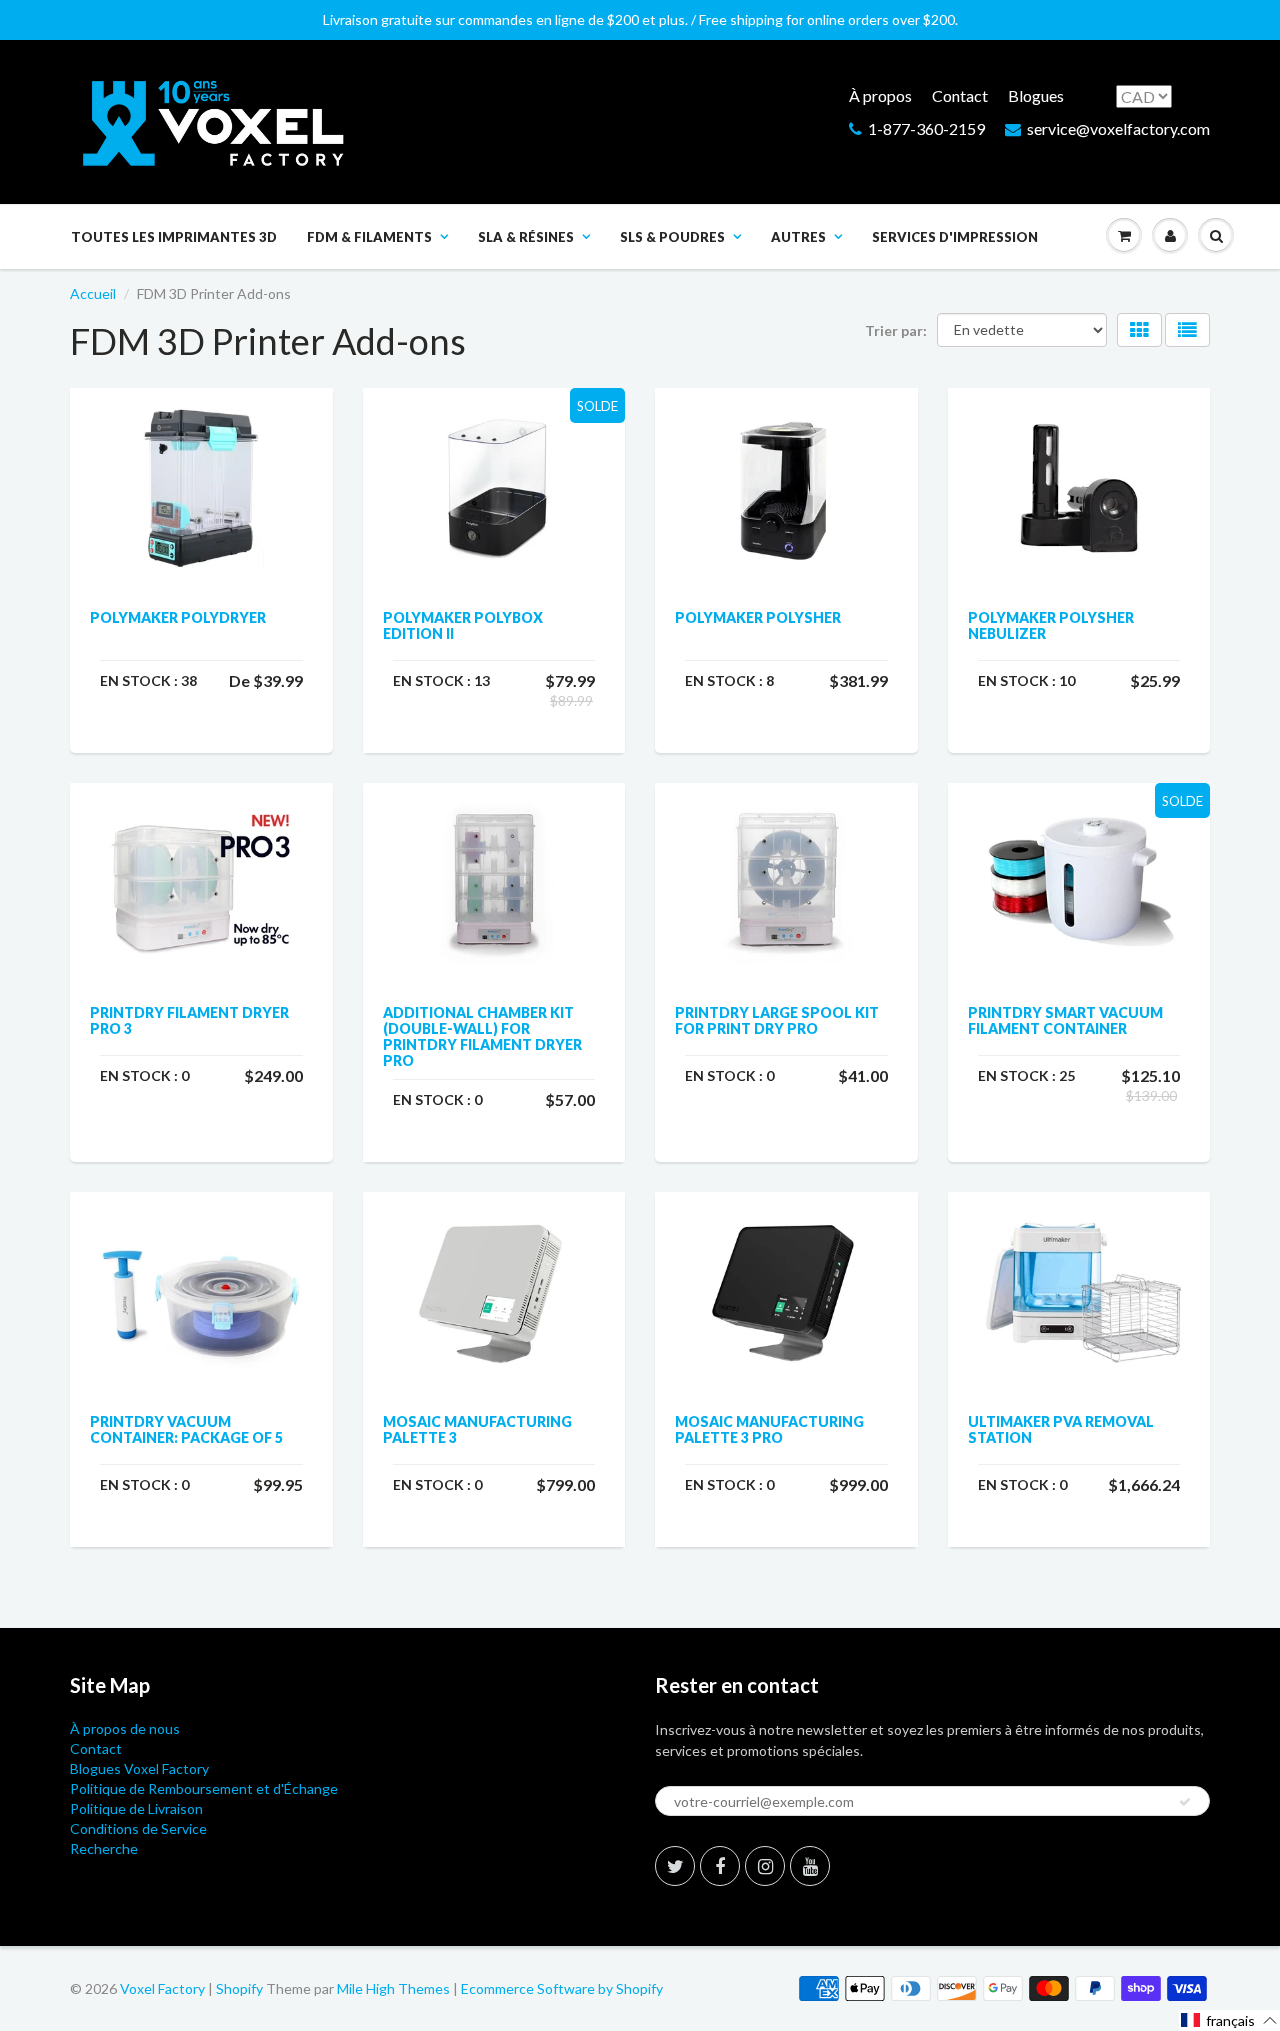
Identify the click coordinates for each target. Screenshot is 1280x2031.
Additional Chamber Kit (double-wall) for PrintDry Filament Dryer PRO (482, 1036)
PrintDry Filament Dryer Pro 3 (189, 1020)
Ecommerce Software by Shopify (562, 1988)
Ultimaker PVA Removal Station (1061, 1429)
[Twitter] (675, 1866)
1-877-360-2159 (926, 128)
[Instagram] (765, 1866)
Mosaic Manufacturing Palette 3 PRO (769, 1429)
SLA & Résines (526, 237)
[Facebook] (720, 1866)
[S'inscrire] (1185, 1802)
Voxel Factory (162, 1988)
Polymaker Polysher (758, 617)
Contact (960, 95)
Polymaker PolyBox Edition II (463, 625)
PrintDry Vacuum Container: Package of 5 (186, 1429)
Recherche (104, 1848)
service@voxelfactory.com (1118, 128)
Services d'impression (955, 237)
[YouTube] (810, 1866)
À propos (880, 95)
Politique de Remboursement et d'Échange (204, 1788)
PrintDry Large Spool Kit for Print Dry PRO (777, 1020)
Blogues (1036, 95)
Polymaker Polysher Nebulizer (1051, 625)
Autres (798, 237)
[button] (1229, 2020)
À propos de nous (125, 1728)
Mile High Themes (393, 1988)
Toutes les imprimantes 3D (174, 237)
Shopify (239, 1988)
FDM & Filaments (369, 237)
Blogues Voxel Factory (139, 1768)
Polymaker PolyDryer (178, 617)
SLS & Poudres (672, 237)
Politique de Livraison (136, 1808)
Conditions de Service (138, 1828)
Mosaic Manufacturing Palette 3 (477, 1429)
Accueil (93, 293)
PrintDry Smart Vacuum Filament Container (1065, 1020)
